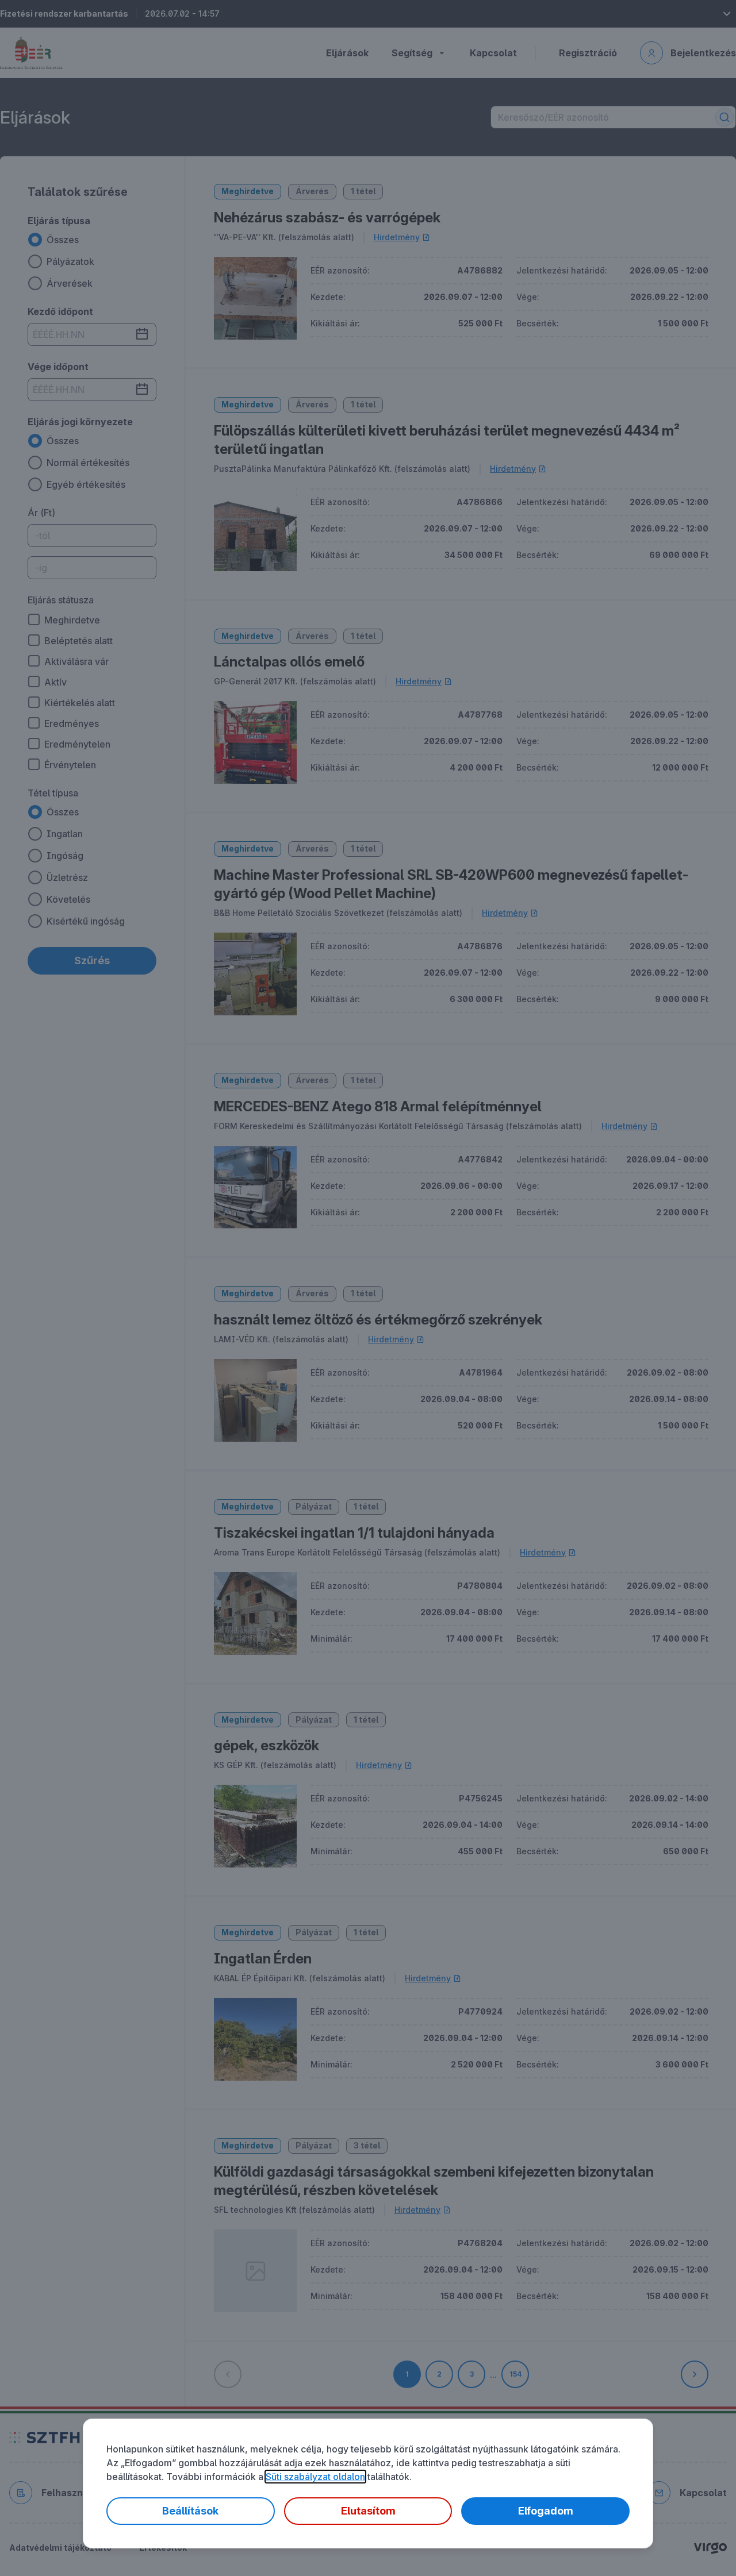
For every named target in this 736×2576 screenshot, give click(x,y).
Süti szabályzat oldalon (315, 2477)
